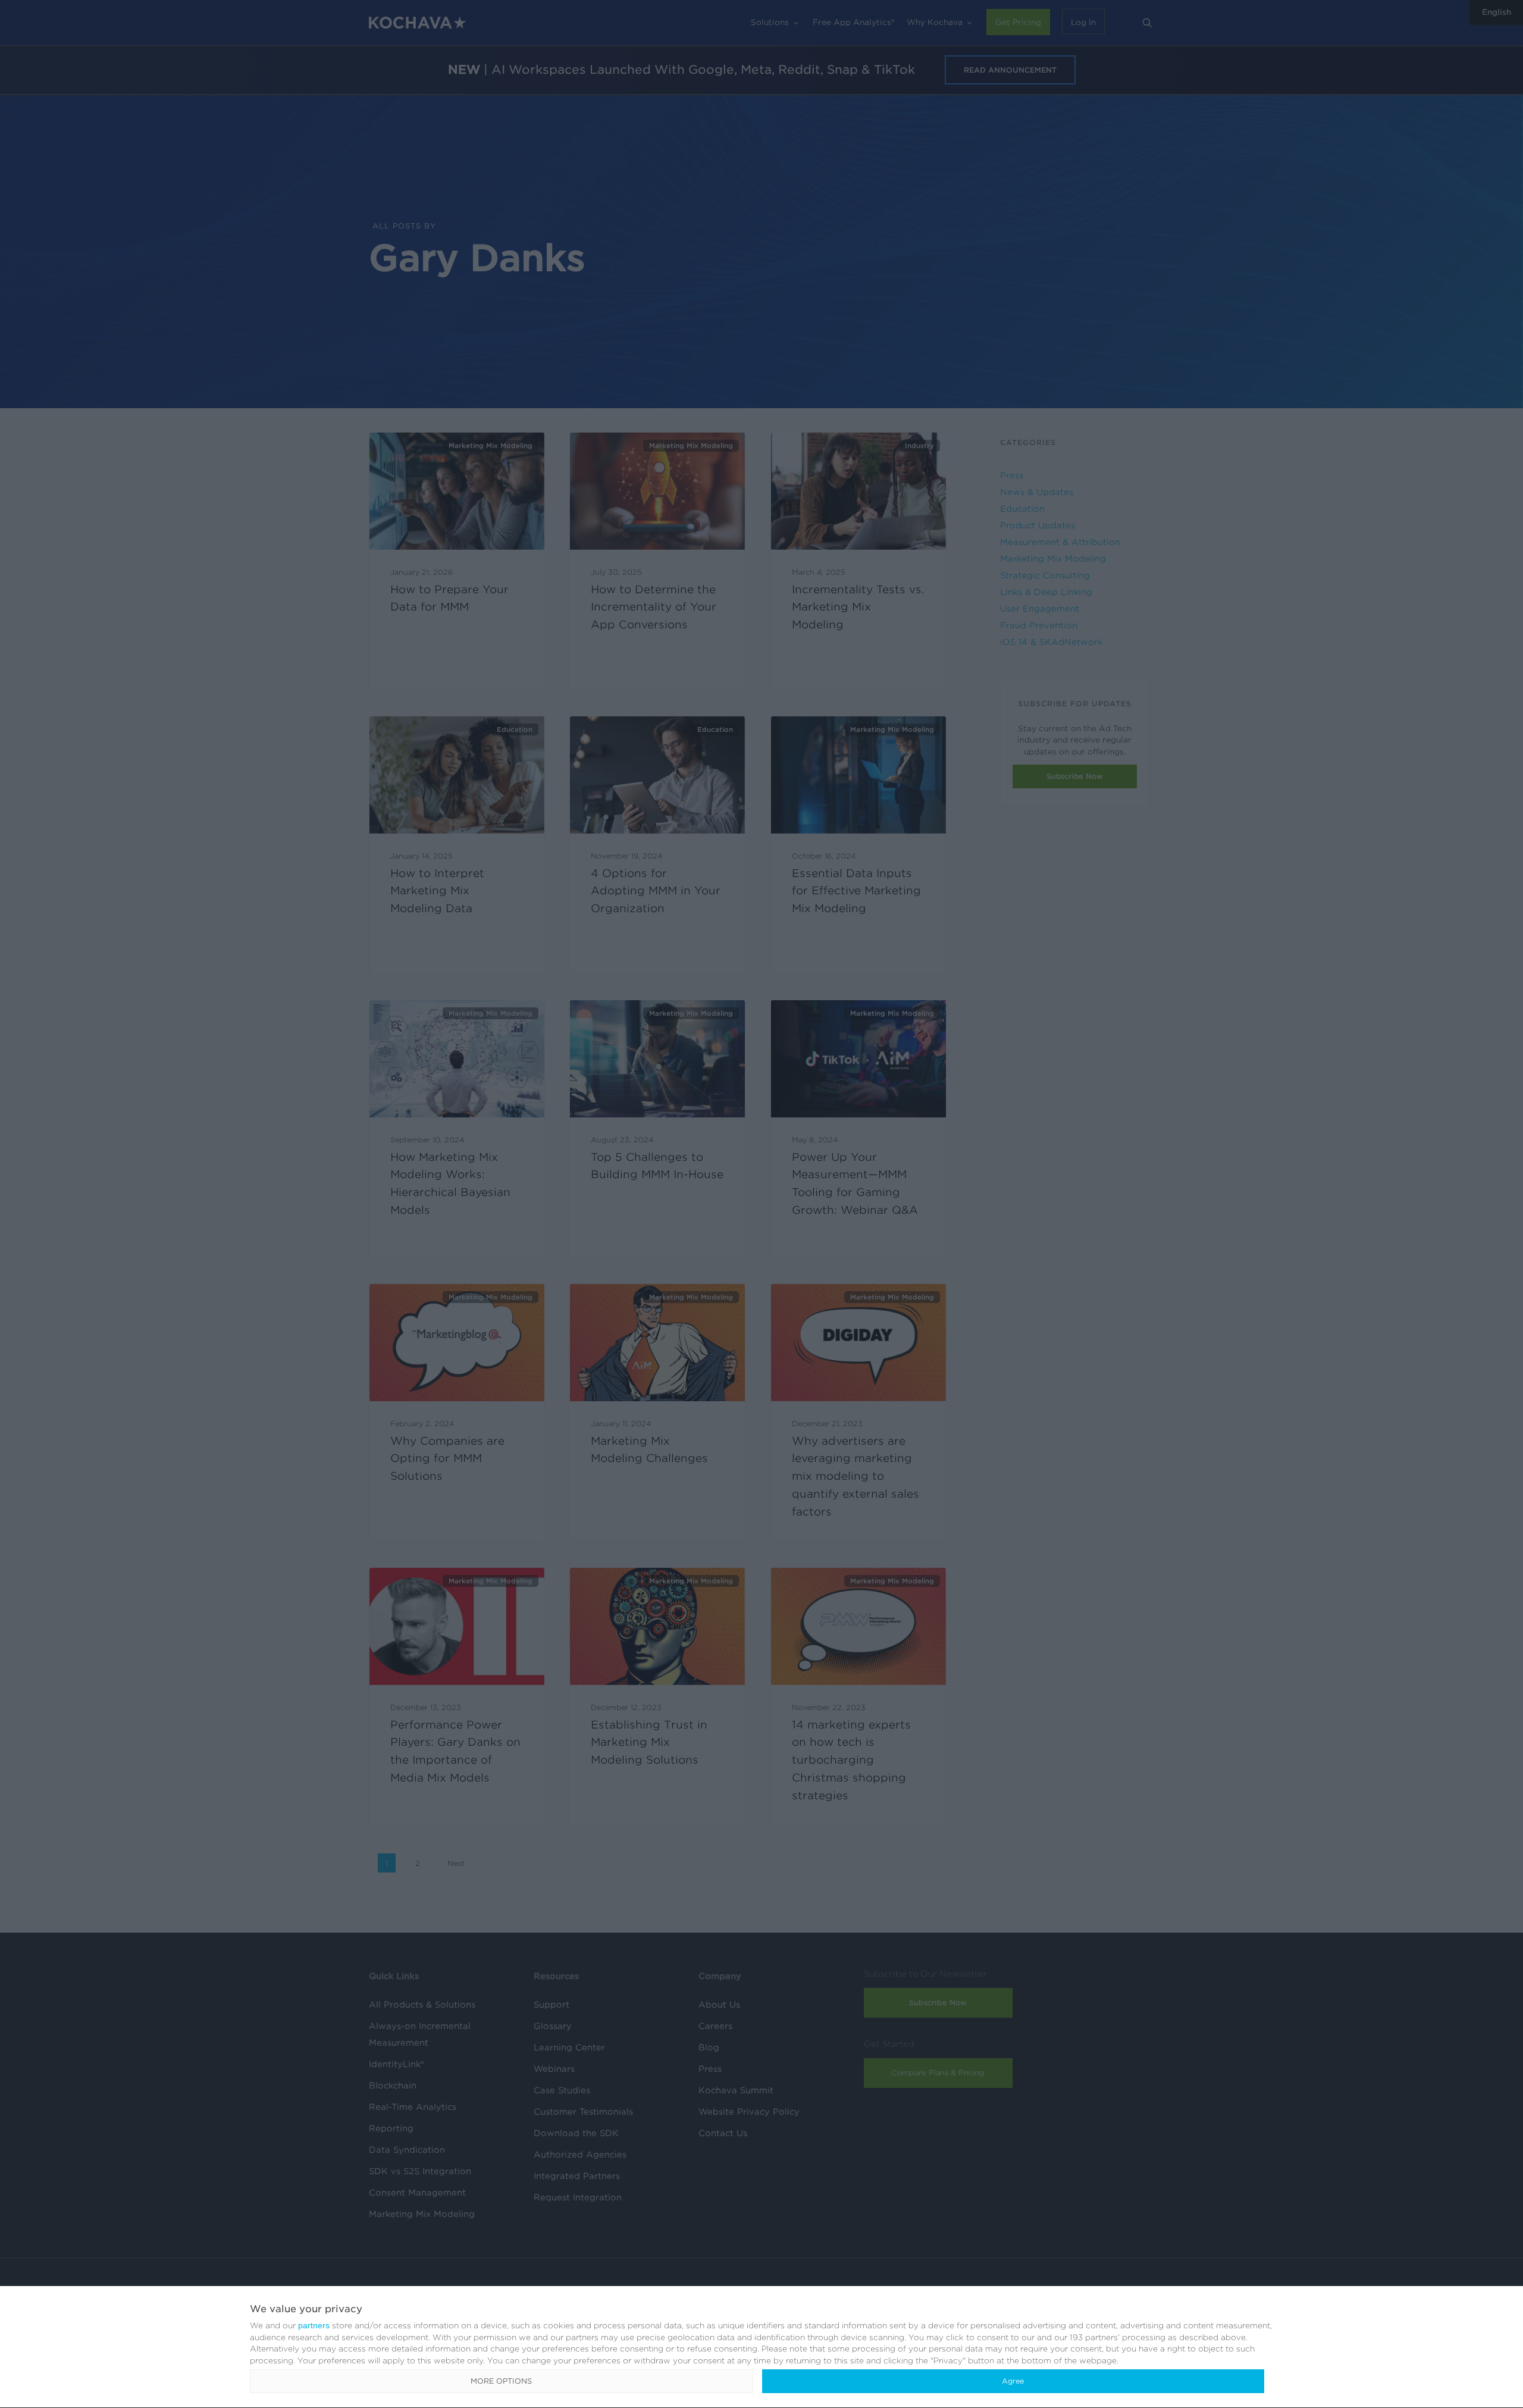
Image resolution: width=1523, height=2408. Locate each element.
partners (314, 2325)
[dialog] (761, 2347)
